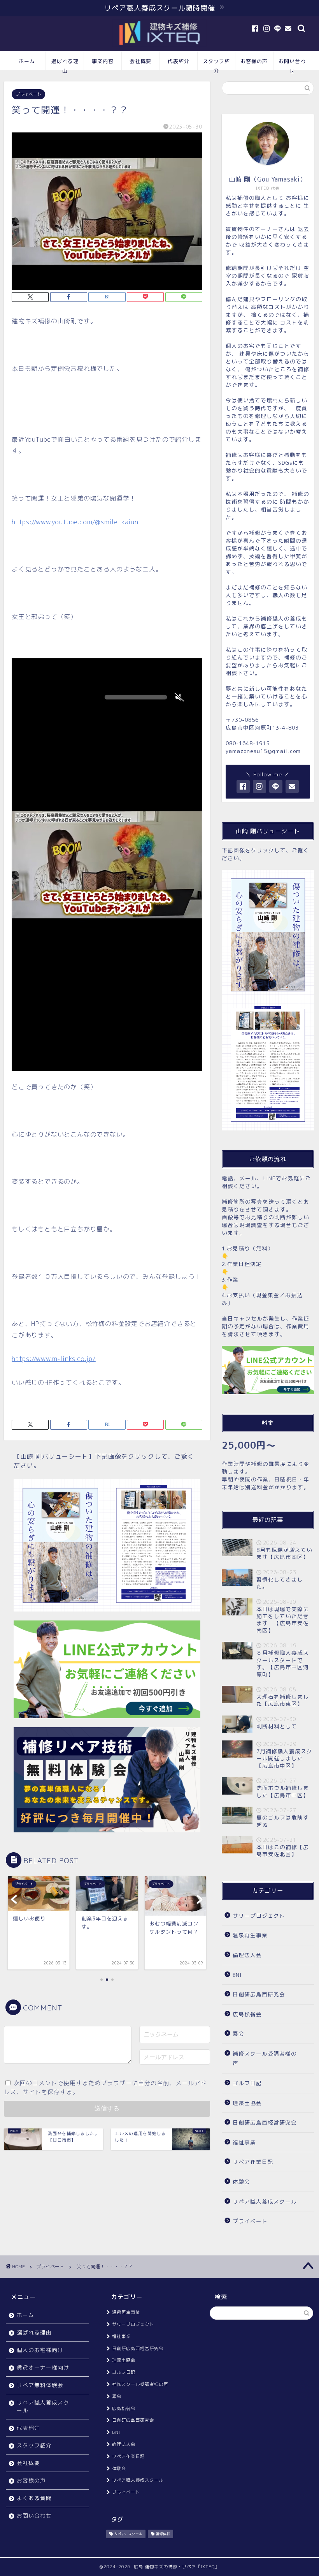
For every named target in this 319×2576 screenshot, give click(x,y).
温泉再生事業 (250, 1935)
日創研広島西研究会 (259, 1994)
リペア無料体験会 (40, 2385)
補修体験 (163, 2534)
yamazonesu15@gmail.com (263, 751)
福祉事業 (244, 2142)
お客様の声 (254, 61)
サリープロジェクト (259, 1916)
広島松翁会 (247, 2014)
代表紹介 (179, 61)
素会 (238, 2034)
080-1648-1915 (248, 743)
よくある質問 (34, 2498)
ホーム (27, 61)
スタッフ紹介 (216, 64)
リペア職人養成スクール (265, 2201)
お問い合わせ (292, 64)
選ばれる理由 (65, 64)
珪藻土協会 (247, 2103)
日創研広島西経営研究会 (265, 2122)
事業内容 (103, 61)
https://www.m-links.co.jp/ (54, 1359)
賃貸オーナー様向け (43, 2367)
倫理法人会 (247, 1955)
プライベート (28, 94)
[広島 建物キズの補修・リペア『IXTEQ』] (159, 46)
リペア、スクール (128, 2534)
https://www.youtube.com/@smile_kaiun (75, 522)
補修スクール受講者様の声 (265, 2059)
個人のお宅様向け (40, 2350)
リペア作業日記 (253, 2162)
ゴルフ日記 (247, 2083)
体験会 (241, 2182)
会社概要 (140, 61)
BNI (237, 1975)
